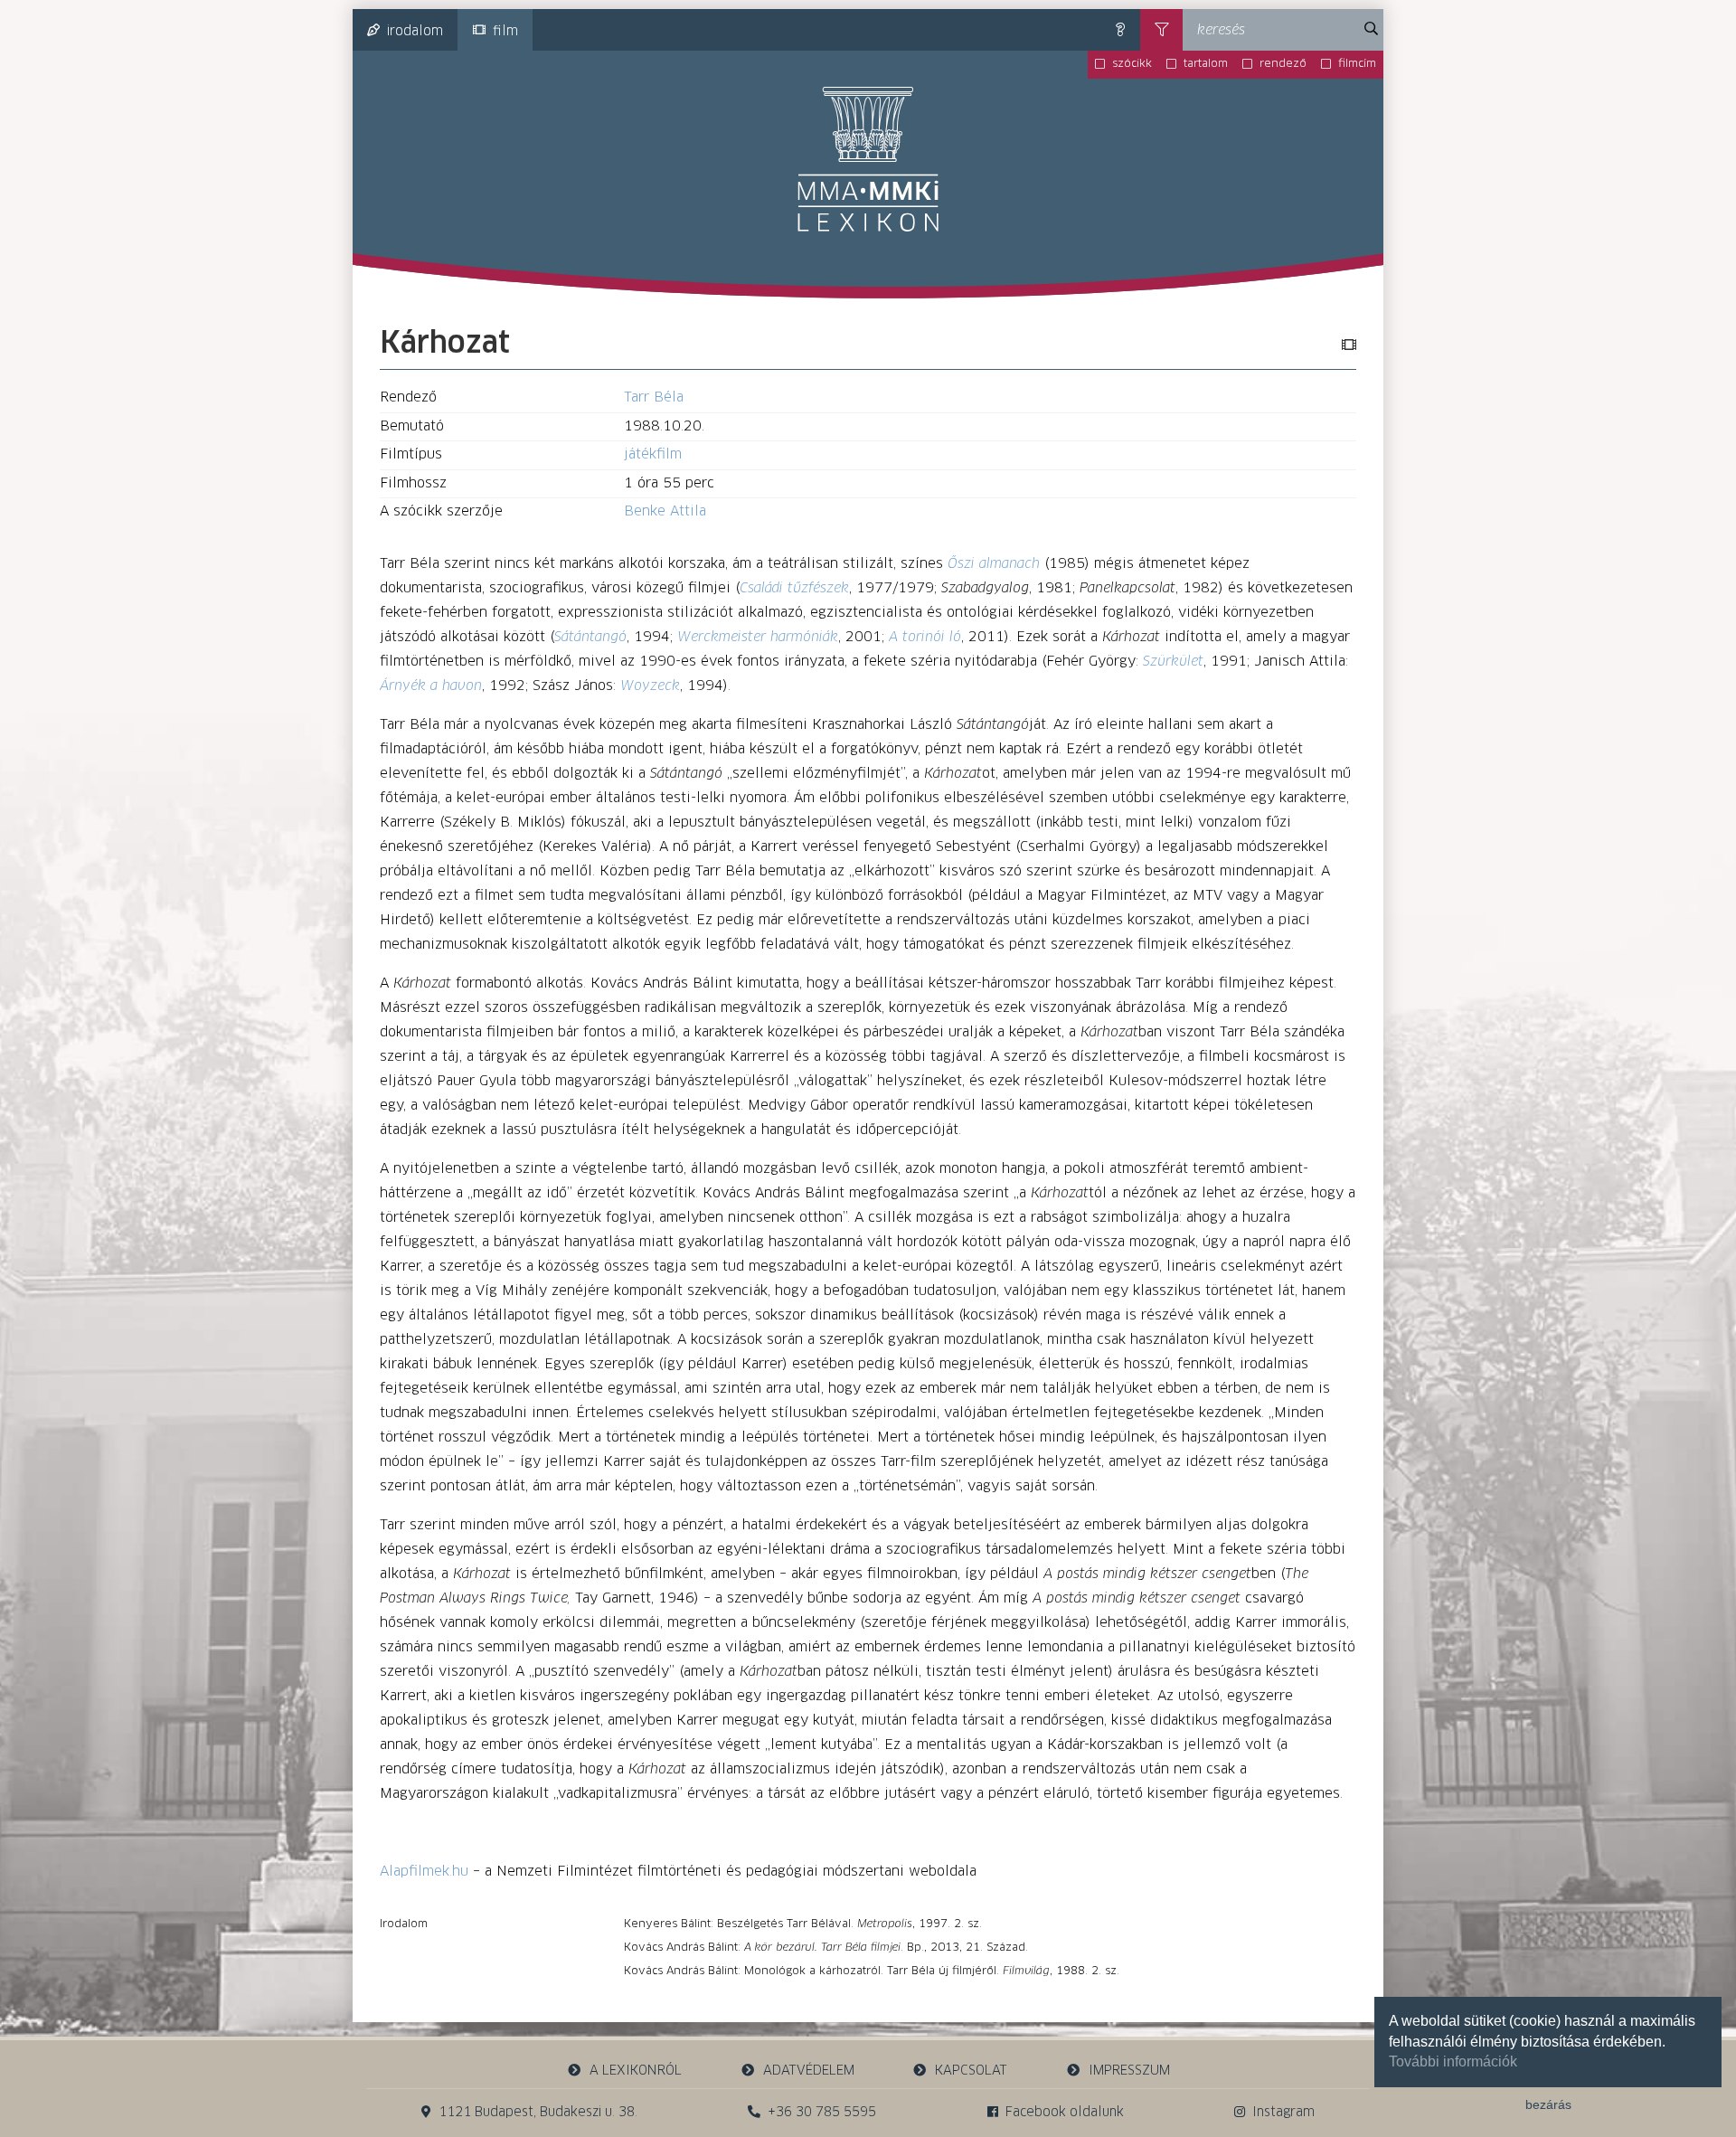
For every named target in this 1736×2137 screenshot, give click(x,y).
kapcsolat (971, 2071)
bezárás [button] (1548, 2104)
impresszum (1129, 2071)
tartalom (1206, 64)
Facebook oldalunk (1065, 2113)
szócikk (1132, 64)
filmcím (1357, 64)
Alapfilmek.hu (424, 1872)
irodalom (415, 32)
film (505, 32)
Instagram (1283, 2113)
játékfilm (653, 454)
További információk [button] (1453, 2061)
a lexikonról (636, 2071)
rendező (1283, 64)
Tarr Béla (654, 397)
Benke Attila (665, 511)
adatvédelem (809, 2071)
